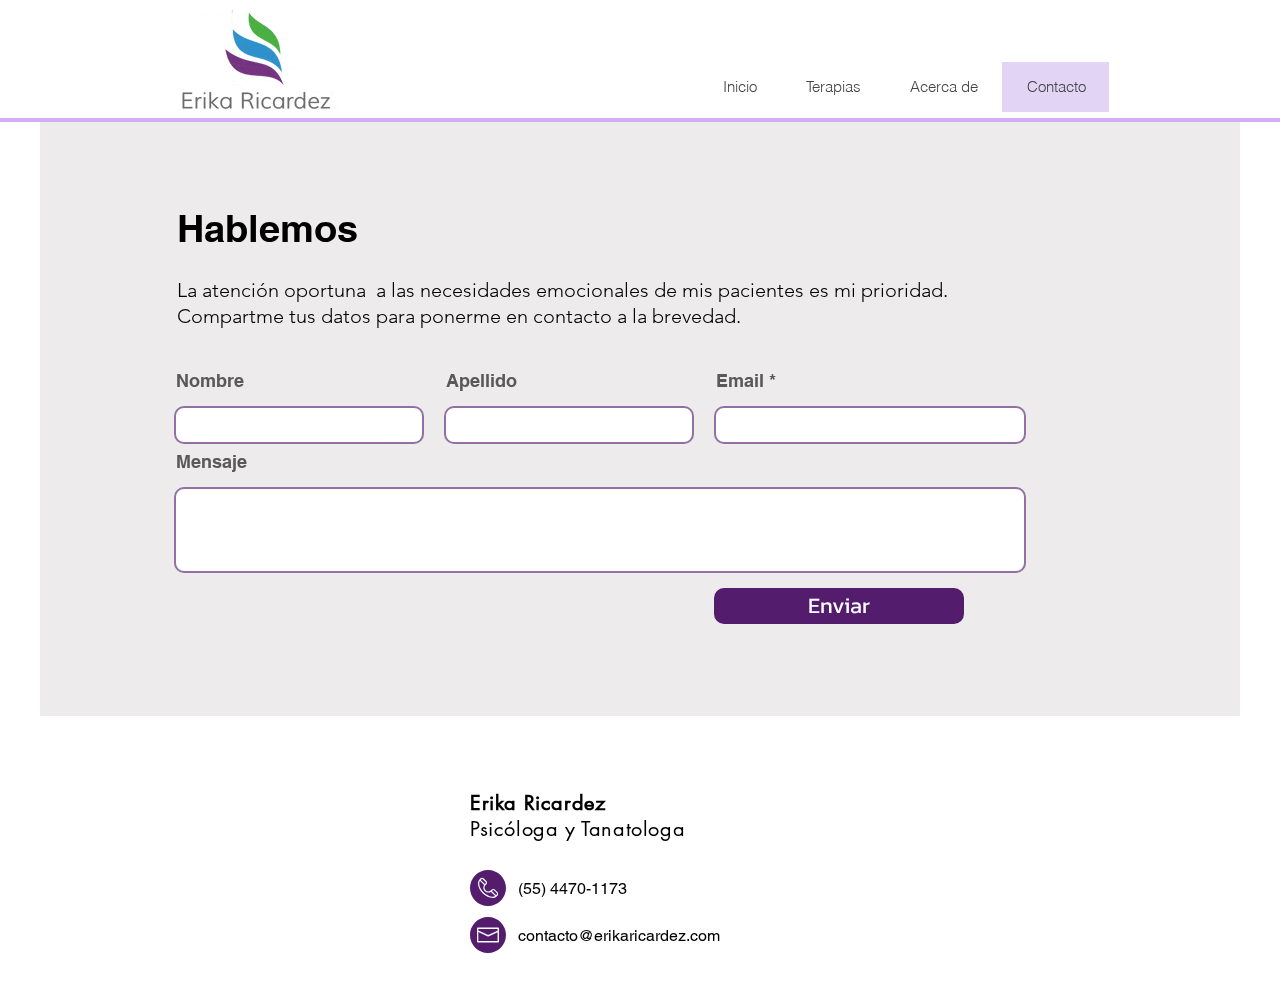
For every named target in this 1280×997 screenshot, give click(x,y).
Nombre (210, 381)
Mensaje (211, 462)
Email (740, 381)
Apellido (481, 381)
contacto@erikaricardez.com (619, 935)
